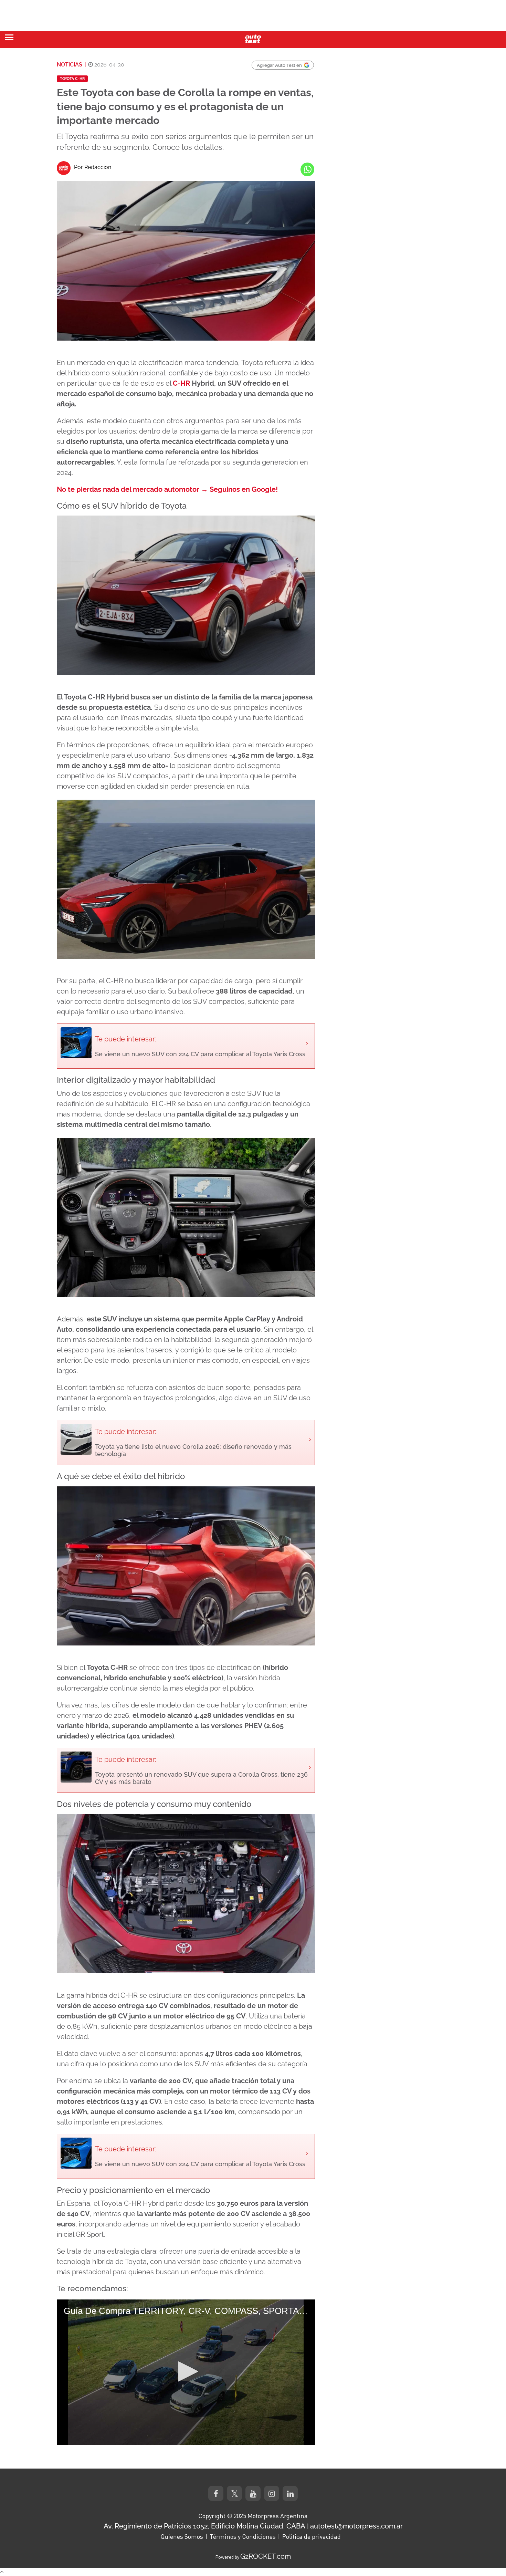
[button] (186, 2371)
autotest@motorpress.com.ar (356, 2526)
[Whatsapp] (307, 169)
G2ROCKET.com (266, 2556)
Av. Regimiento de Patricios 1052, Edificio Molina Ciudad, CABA (204, 2526)
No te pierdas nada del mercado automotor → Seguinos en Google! (167, 489)
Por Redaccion (93, 167)
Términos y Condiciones (243, 2536)
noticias (70, 65)
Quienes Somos (182, 2536)
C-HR (181, 383)
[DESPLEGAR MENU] (9, 37)
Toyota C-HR (72, 79)
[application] (186, 2372)
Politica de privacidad (312, 2536)
